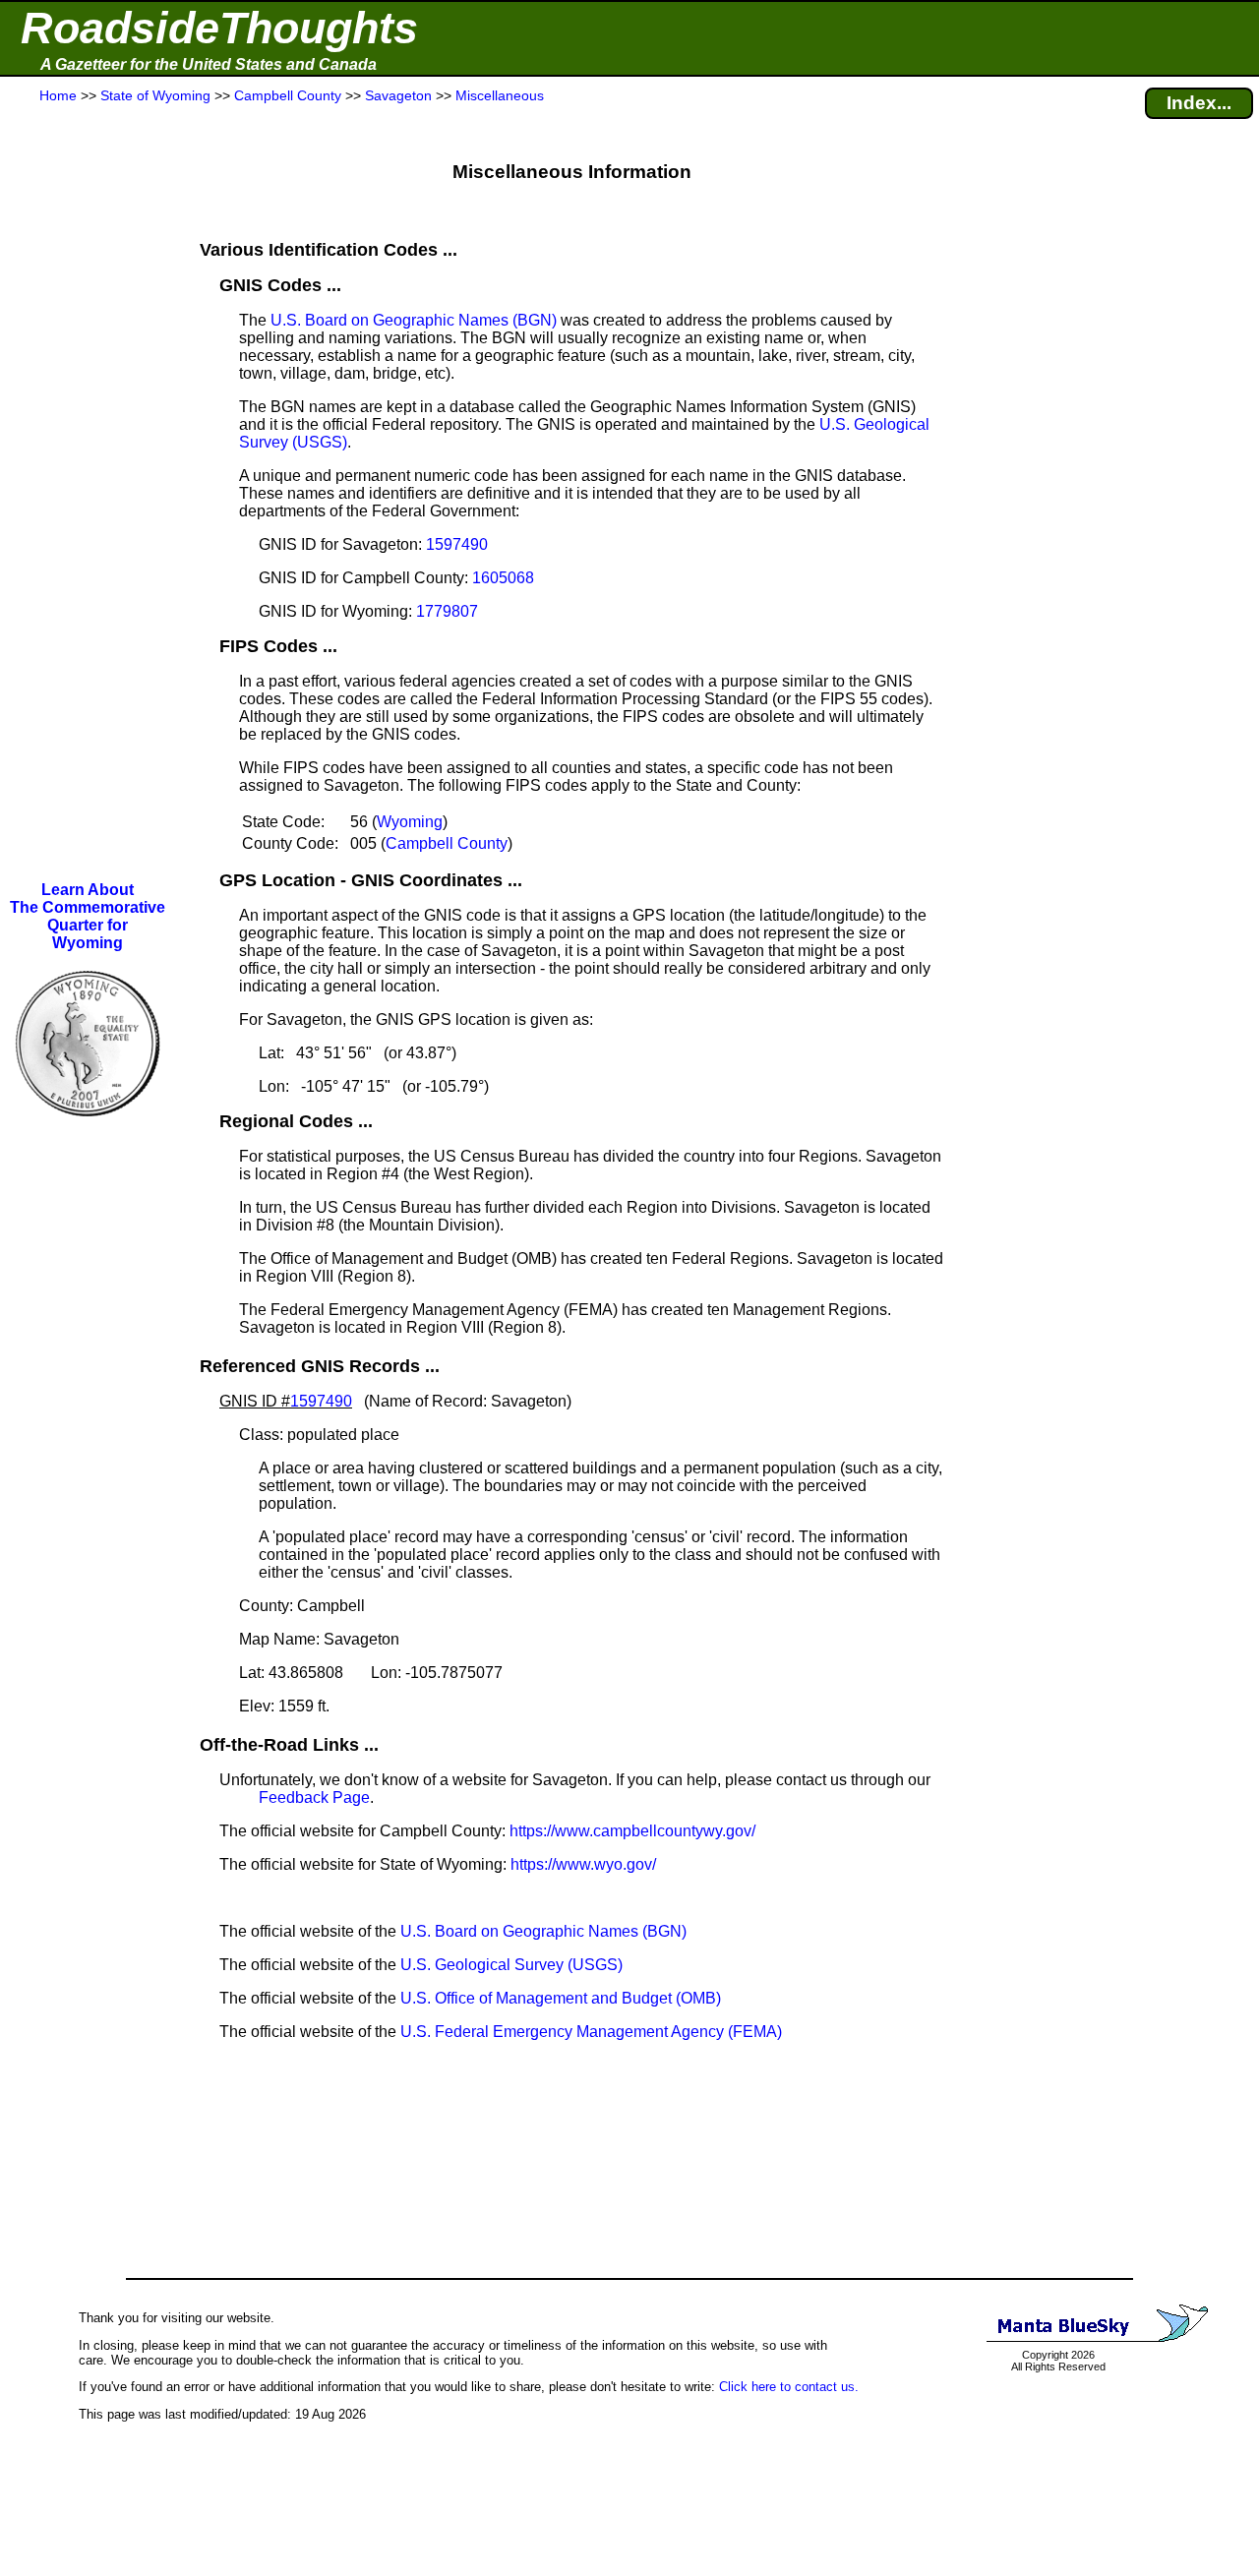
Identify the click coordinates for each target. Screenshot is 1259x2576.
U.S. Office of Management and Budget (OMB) (561, 1998)
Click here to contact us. (789, 2387)
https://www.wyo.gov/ (583, 1864)
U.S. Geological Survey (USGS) (511, 1965)
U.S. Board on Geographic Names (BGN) (414, 320)
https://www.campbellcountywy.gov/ (632, 1831)
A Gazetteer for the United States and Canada (209, 64)
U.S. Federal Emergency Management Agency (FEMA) (591, 2032)
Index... (1199, 103)
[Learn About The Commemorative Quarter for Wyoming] (88, 1130)
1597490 (457, 544)
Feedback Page (314, 1797)
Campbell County (447, 843)
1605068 (503, 578)
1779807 (447, 611)
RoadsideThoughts (219, 28)
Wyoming (410, 822)
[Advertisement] (88, 494)
